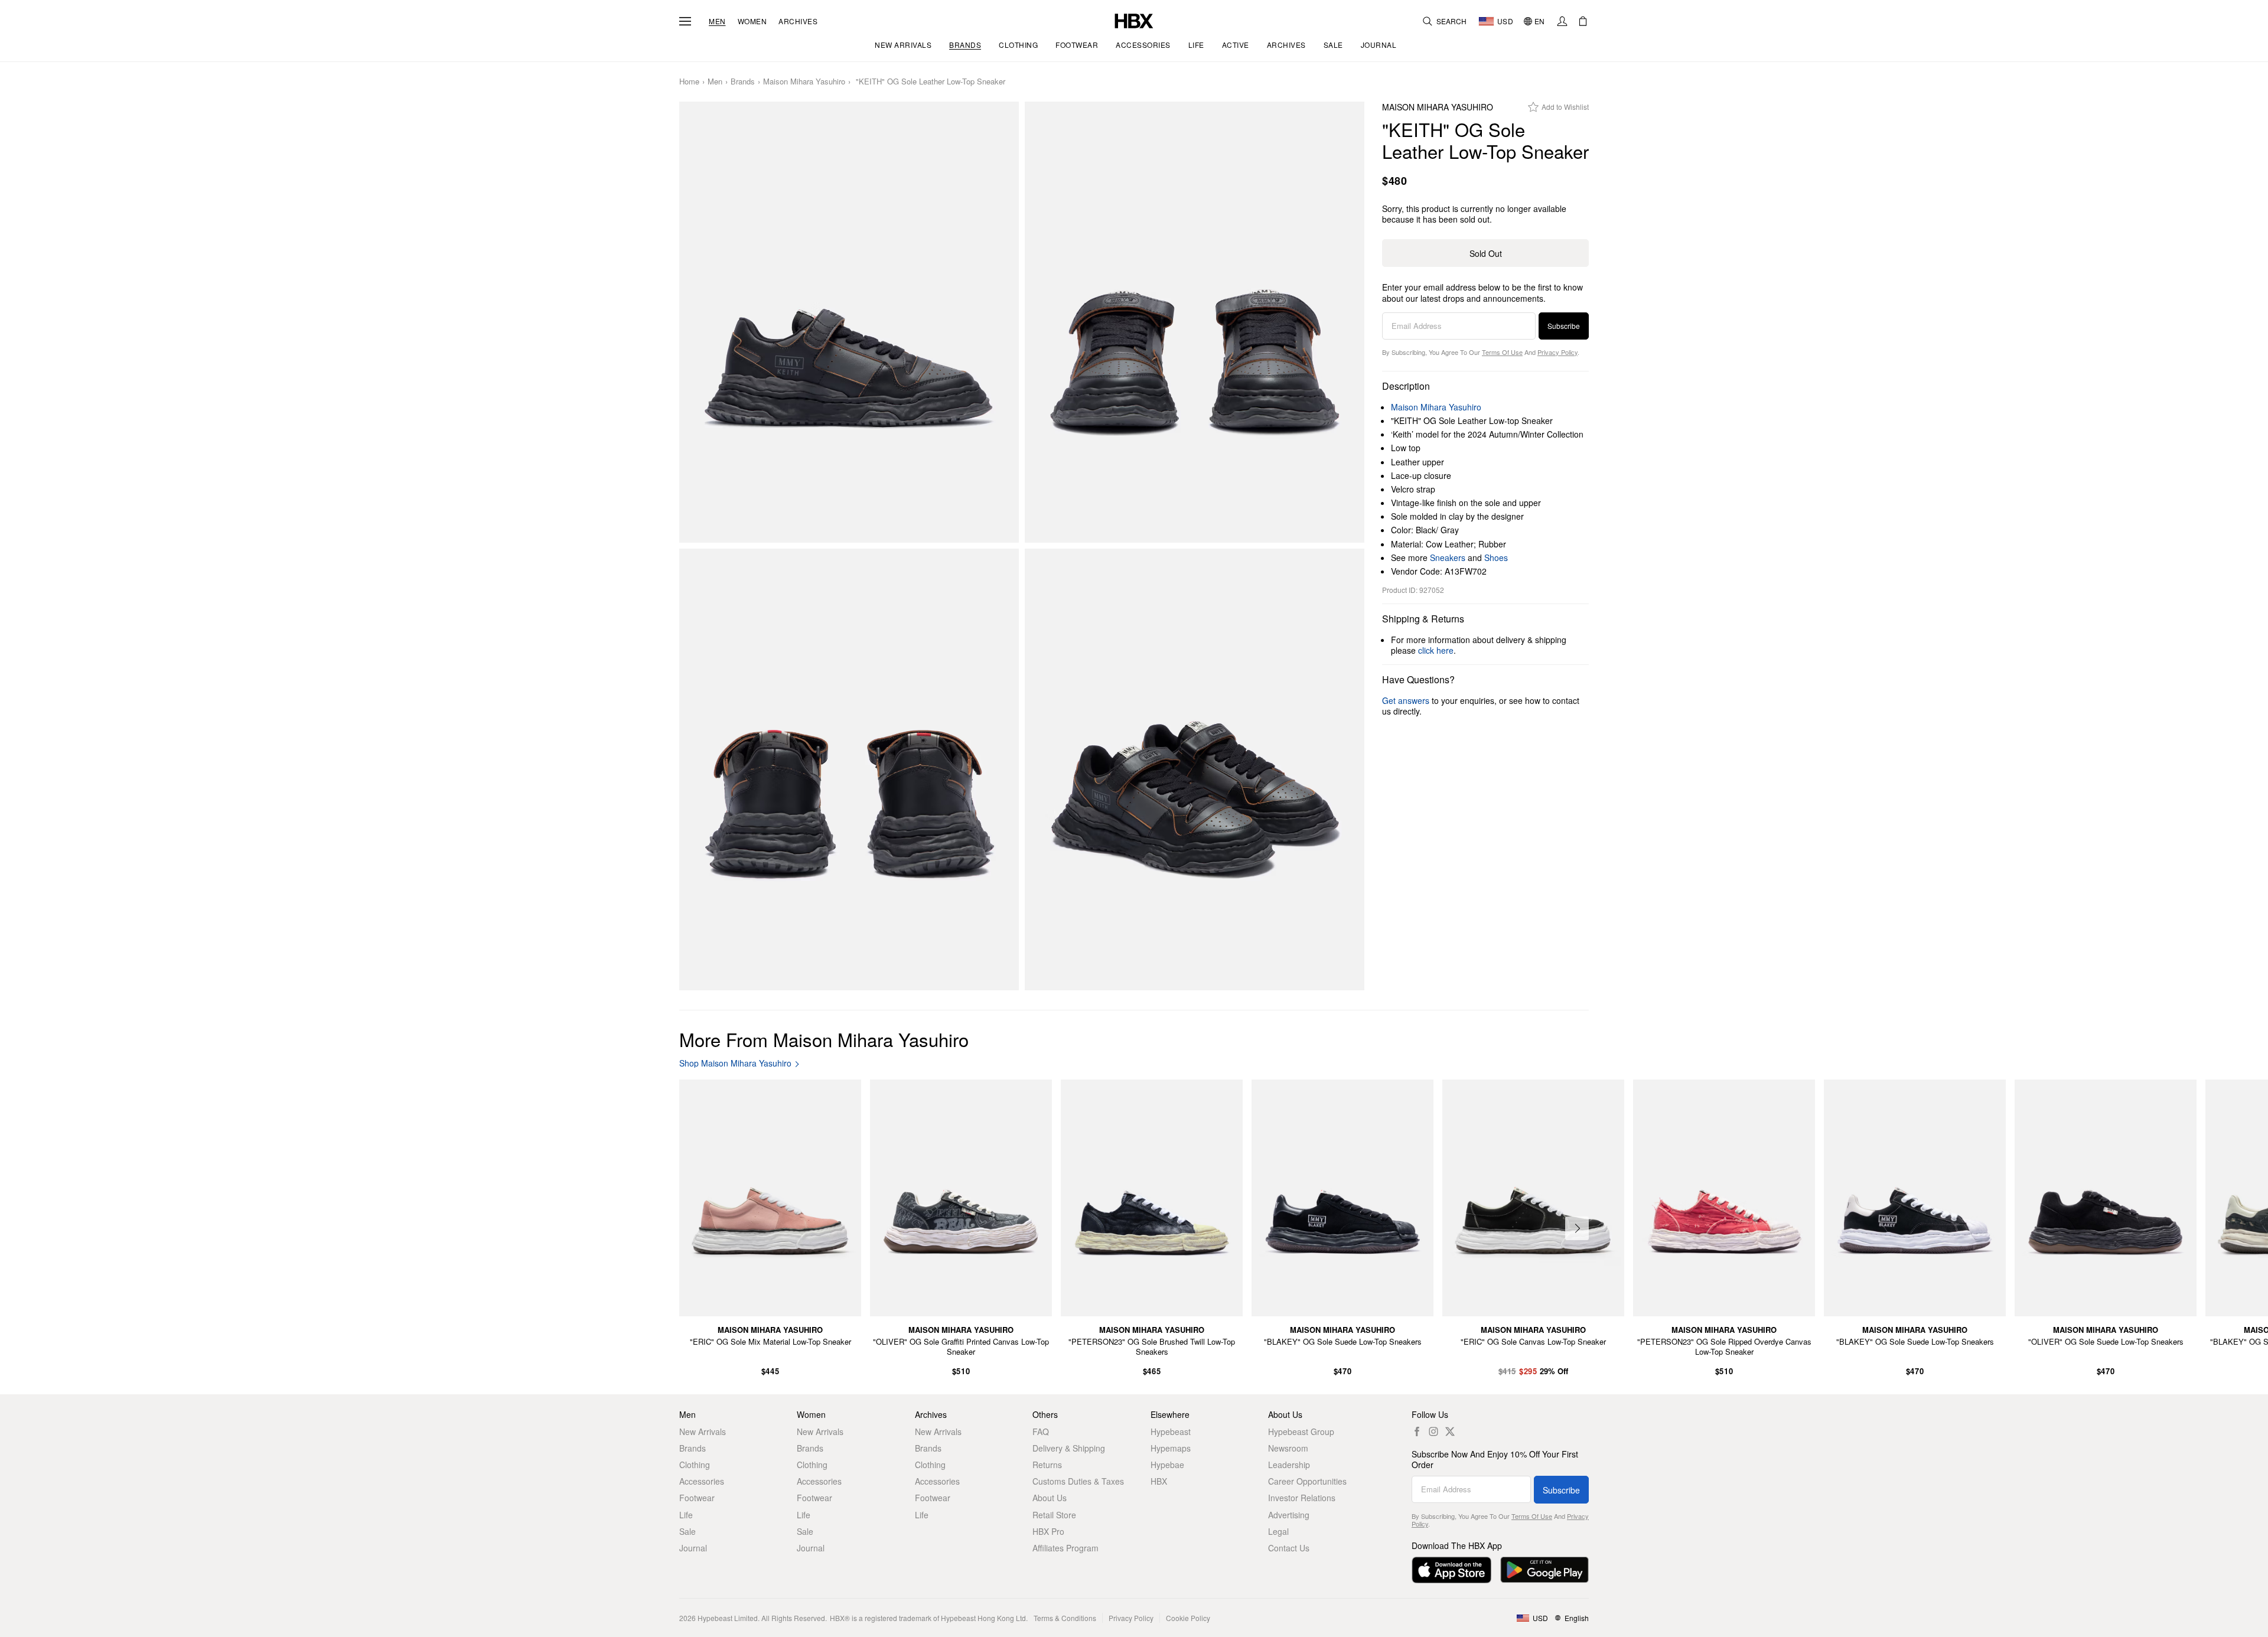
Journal (693, 1548)
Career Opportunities (1307, 1481)
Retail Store (1054, 1515)
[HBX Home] (1134, 20)
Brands (743, 82)
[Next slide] (1577, 1228)
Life (686, 1515)
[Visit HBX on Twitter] (1450, 1431)
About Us (1050, 1498)
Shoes (1496, 557)
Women (752, 21)
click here (1436, 650)
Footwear (697, 1498)
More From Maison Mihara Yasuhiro (824, 1039)
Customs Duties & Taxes (1078, 1481)
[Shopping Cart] (1583, 21)
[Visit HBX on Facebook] (1417, 1431)
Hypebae (1167, 1465)
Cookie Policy (1188, 1618)
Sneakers (1448, 557)
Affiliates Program (1065, 1548)
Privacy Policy (1557, 352)
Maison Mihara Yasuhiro (804, 82)
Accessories (702, 1481)
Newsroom (1288, 1448)
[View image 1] (849, 322)
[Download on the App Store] (1451, 1570)
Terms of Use (1502, 352)
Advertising (1289, 1515)
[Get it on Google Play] (1544, 1570)
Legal (1278, 1531)
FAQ (1041, 1431)
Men (717, 21)
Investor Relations (1302, 1498)
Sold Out (1486, 253)
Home (689, 82)
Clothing (695, 1465)
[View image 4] (1195, 769)
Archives (798, 21)
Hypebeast (1171, 1431)
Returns (1047, 1465)
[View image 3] (849, 769)
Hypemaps (1171, 1448)
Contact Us (1289, 1548)
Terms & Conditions (1065, 1618)
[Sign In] (1562, 21)
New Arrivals (703, 1431)
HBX (1159, 1481)
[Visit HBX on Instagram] (1433, 1431)
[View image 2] (1195, 322)
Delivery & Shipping (1069, 1448)
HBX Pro (1048, 1531)
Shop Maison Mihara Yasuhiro (735, 1063)
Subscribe (1564, 326)
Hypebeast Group (1301, 1431)
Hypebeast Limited (728, 1618)
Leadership (1289, 1465)
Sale (687, 1531)
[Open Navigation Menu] (685, 21)
